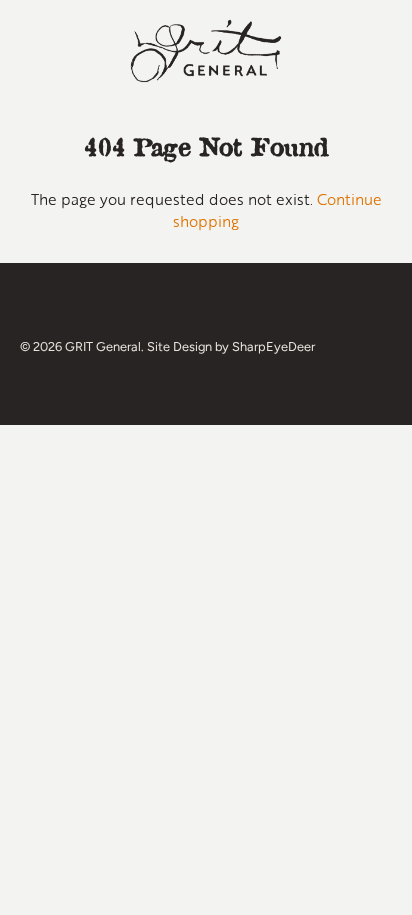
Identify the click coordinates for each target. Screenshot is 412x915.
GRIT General (103, 346)
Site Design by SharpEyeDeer (231, 346)
